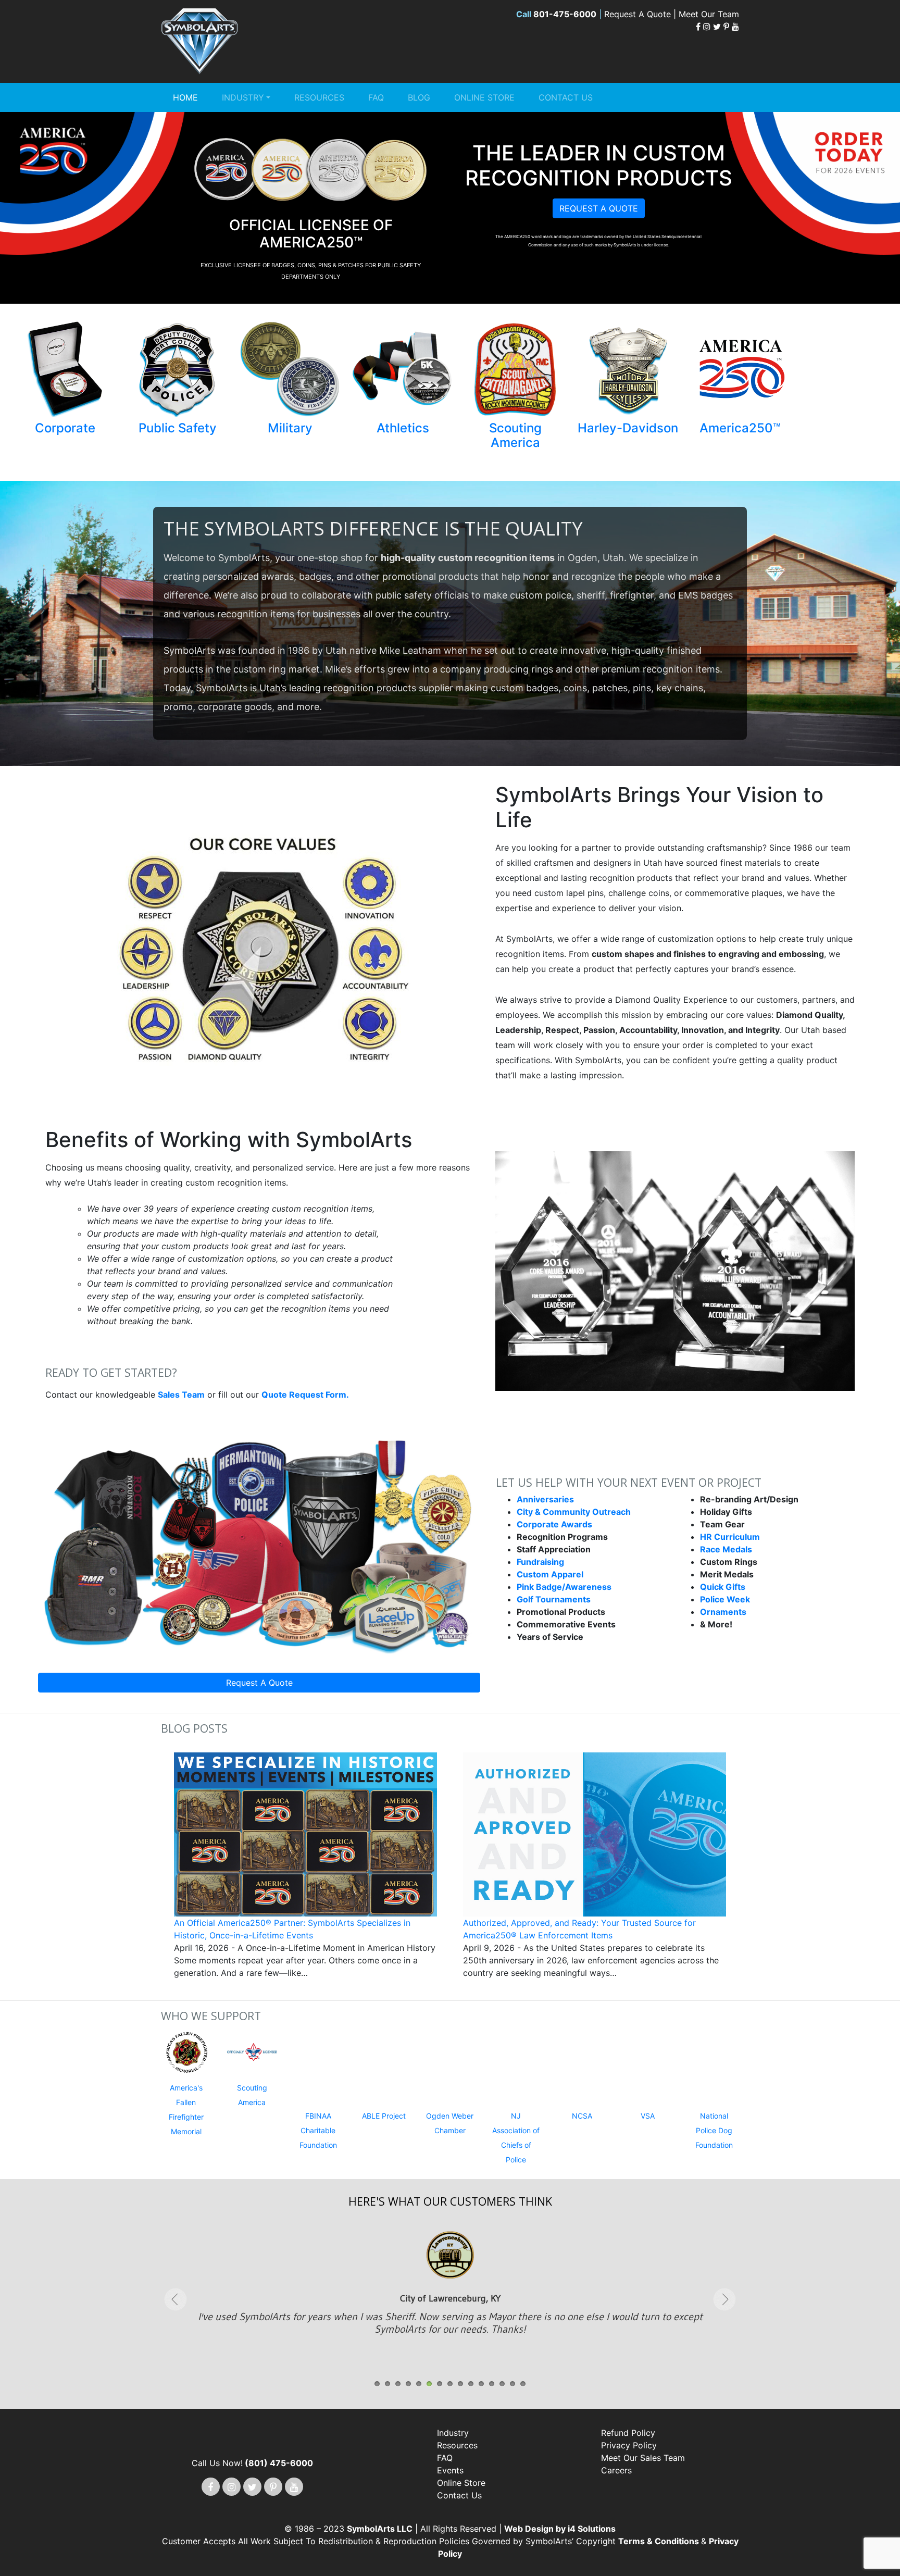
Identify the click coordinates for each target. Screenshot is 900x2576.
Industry (243, 97)
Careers (616, 2443)
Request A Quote (259, 1683)
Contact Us (566, 97)
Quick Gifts (723, 1587)
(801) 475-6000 (279, 2435)
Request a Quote (599, 208)
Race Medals (726, 1549)
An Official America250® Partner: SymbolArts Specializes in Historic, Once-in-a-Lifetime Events (292, 1929)
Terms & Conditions (660, 2513)
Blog (419, 97)
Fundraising (540, 1562)
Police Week (725, 1599)
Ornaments (723, 1612)
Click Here (450, 2291)
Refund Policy (628, 2405)
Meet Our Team (709, 14)
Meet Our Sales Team (643, 2430)
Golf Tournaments (554, 1599)
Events (450, 2443)
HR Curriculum (730, 1537)
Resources (319, 97)
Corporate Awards (554, 1524)
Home (185, 97)
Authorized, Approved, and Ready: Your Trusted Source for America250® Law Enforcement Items (579, 1929)
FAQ (376, 97)
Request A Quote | (641, 14)
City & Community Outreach (574, 1512)
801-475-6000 (565, 14)
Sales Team (181, 1395)
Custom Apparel (550, 1574)
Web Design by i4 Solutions (560, 2501)
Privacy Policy (629, 2418)
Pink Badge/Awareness (564, 1587)
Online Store (484, 97)
